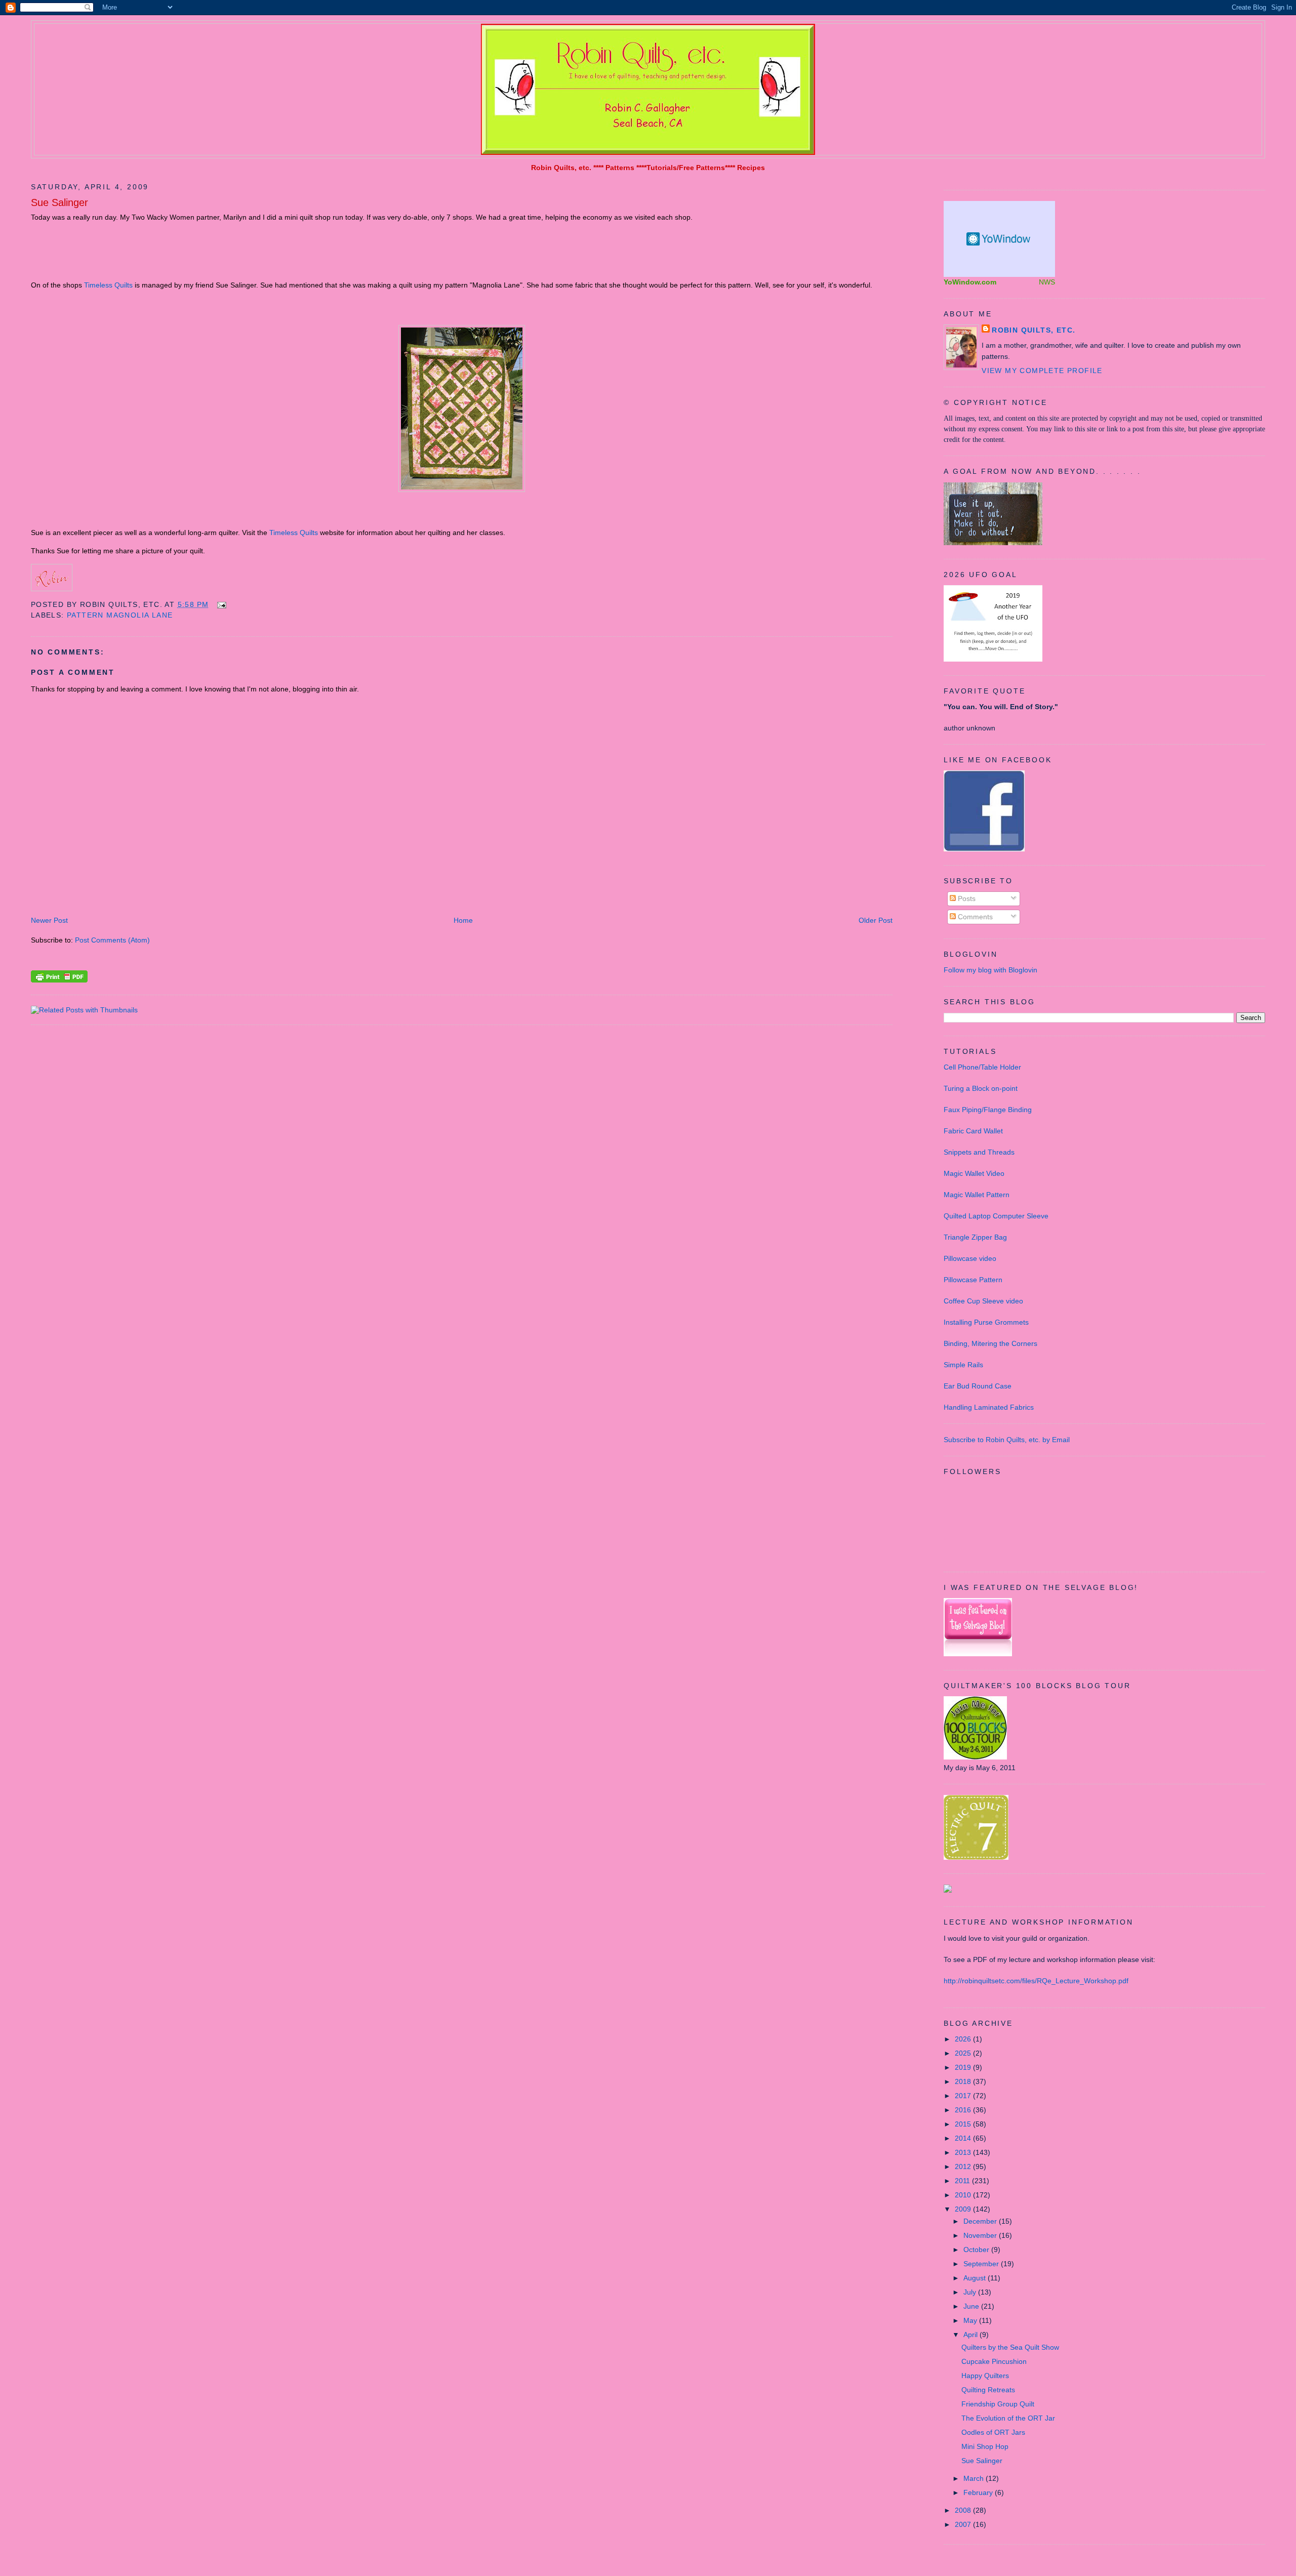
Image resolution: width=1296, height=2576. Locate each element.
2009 (964, 2209)
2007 (964, 2524)
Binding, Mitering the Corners (990, 1343)
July (971, 2292)
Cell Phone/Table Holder (982, 1067)
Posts (966, 898)
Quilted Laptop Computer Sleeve (996, 1216)
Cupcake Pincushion (994, 2361)
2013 (964, 2152)
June (972, 2306)
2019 (964, 2067)
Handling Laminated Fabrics (989, 1407)
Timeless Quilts (108, 285)
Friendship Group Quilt (998, 2404)
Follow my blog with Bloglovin (990, 970)
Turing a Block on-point (981, 1088)
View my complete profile (1042, 371)
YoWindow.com (970, 282)
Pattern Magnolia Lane (120, 615)
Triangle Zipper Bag (975, 1237)
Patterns (620, 168)
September (982, 2264)
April (971, 2335)
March (975, 2478)
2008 (964, 2510)
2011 (963, 2181)
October (977, 2250)
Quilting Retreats (988, 2390)
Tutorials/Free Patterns (686, 168)
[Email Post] (220, 604)
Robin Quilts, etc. (561, 168)
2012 (964, 2166)
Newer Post (49, 920)
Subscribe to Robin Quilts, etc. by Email (1007, 1440)
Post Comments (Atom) (112, 940)
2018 (964, 2081)
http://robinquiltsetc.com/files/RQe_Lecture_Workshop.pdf (1036, 1981)
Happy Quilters (985, 2376)
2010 (964, 2195)
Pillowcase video (970, 1258)
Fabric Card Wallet (973, 1131)
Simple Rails (963, 1365)
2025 (964, 2053)
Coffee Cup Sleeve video (983, 1301)
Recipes (751, 168)
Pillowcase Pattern (973, 1280)
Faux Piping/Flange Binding (988, 1110)
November (981, 2235)
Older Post (876, 920)
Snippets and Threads (979, 1152)
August (976, 2278)
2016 (964, 2110)
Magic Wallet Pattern (977, 1195)
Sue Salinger (59, 202)
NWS (1047, 282)
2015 (964, 2124)
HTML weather (999, 239)
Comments (974, 917)
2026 (964, 2039)
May (971, 2320)
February (979, 2492)
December (981, 2221)
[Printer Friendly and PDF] (59, 980)
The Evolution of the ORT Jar (1008, 2418)
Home (463, 920)
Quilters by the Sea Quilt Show (1010, 2347)
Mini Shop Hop (985, 2446)
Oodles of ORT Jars (993, 2432)
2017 (964, 2096)
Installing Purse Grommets (986, 1322)
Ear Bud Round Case (978, 1386)
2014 (964, 2138)
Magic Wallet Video (974, 1173)
